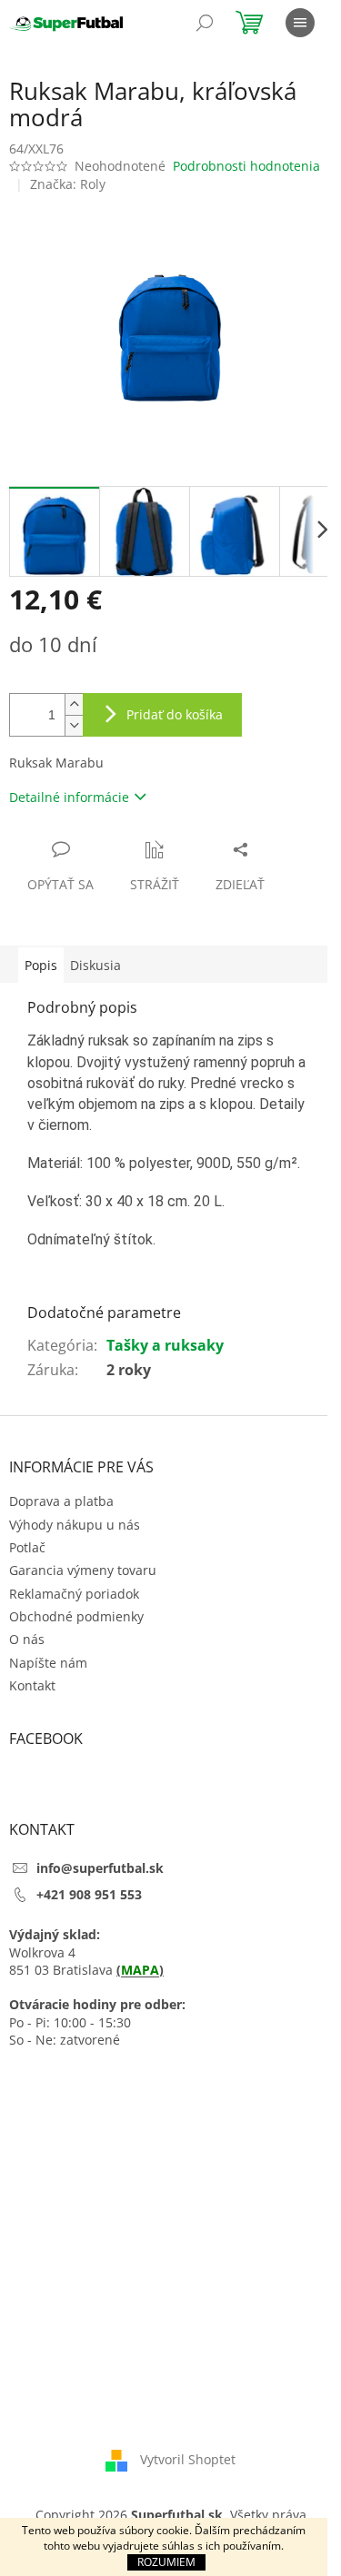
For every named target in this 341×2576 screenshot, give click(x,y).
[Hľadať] (205, 23)
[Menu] (300, 23)
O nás (27, 1639)
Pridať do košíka (175, 714)
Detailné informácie (69, 797)
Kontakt (32, 1685)
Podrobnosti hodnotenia (246, 166)
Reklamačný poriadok (74, 1594)
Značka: (68, 184)
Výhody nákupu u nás (75, 1525)
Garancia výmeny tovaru (83, 1570)
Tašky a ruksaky (165, 1345)
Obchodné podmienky (76, 1616)
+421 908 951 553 (89, 1894)
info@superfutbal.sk (100, 1868)
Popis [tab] (41, 965)
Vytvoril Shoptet (188, 2459)
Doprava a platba (61, 1501)
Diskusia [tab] (95, 965)
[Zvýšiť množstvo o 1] (74, 704)
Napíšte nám (48, 1663)
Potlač (27, 1547)
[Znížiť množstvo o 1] (74, 725)
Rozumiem (166, 2562)
